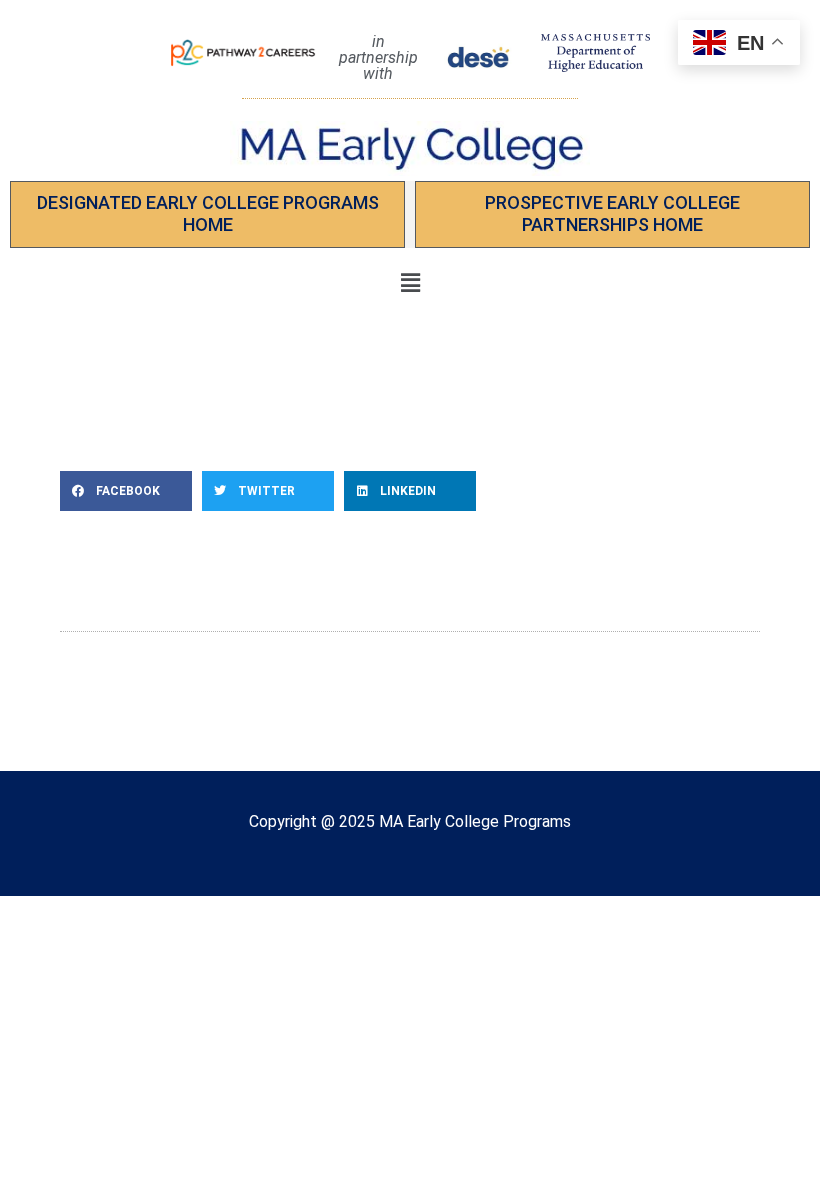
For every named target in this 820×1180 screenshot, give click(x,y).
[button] (410, 284)
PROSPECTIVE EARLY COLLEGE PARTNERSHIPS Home (612, 213)
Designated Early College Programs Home (208, 213)
